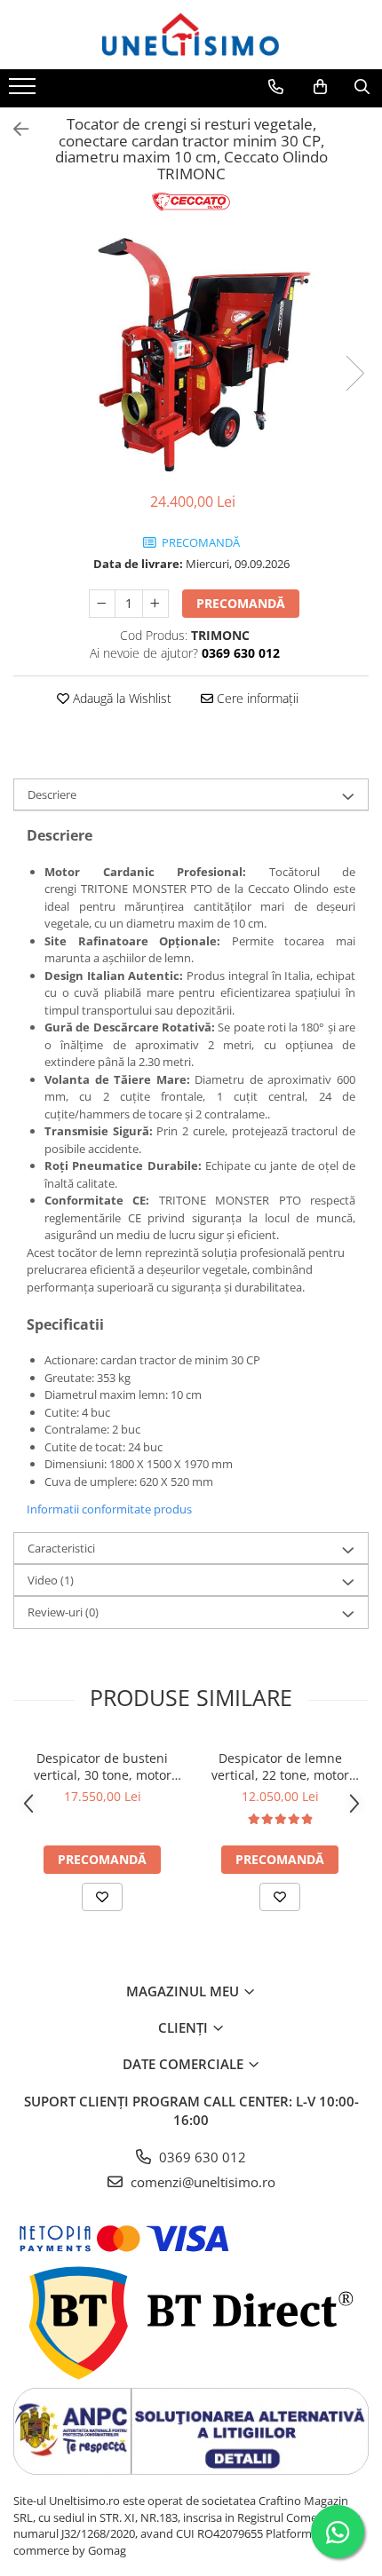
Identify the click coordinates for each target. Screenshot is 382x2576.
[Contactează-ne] (276, 87)
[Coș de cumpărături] (320, 87)
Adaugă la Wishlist (120, 698)
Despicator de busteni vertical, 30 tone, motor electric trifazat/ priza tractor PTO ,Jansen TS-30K (103, 1766)
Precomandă (241, 603)
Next (354, 373)
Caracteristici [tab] (61, 1548)
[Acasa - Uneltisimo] (191, 35)
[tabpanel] (191, 355)
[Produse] (24, 91)
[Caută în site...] (362, 87)
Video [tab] (51, 1580)
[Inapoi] (13, 129)
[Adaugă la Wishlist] (102, 1897)
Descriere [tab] (52, 794)
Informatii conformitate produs (109, 1509)
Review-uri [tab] (63, 1612)
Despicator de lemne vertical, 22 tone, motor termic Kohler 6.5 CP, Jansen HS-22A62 (280, 1766)
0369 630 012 (201, 2157)
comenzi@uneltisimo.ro (201, 2182)
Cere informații (256, 698)
